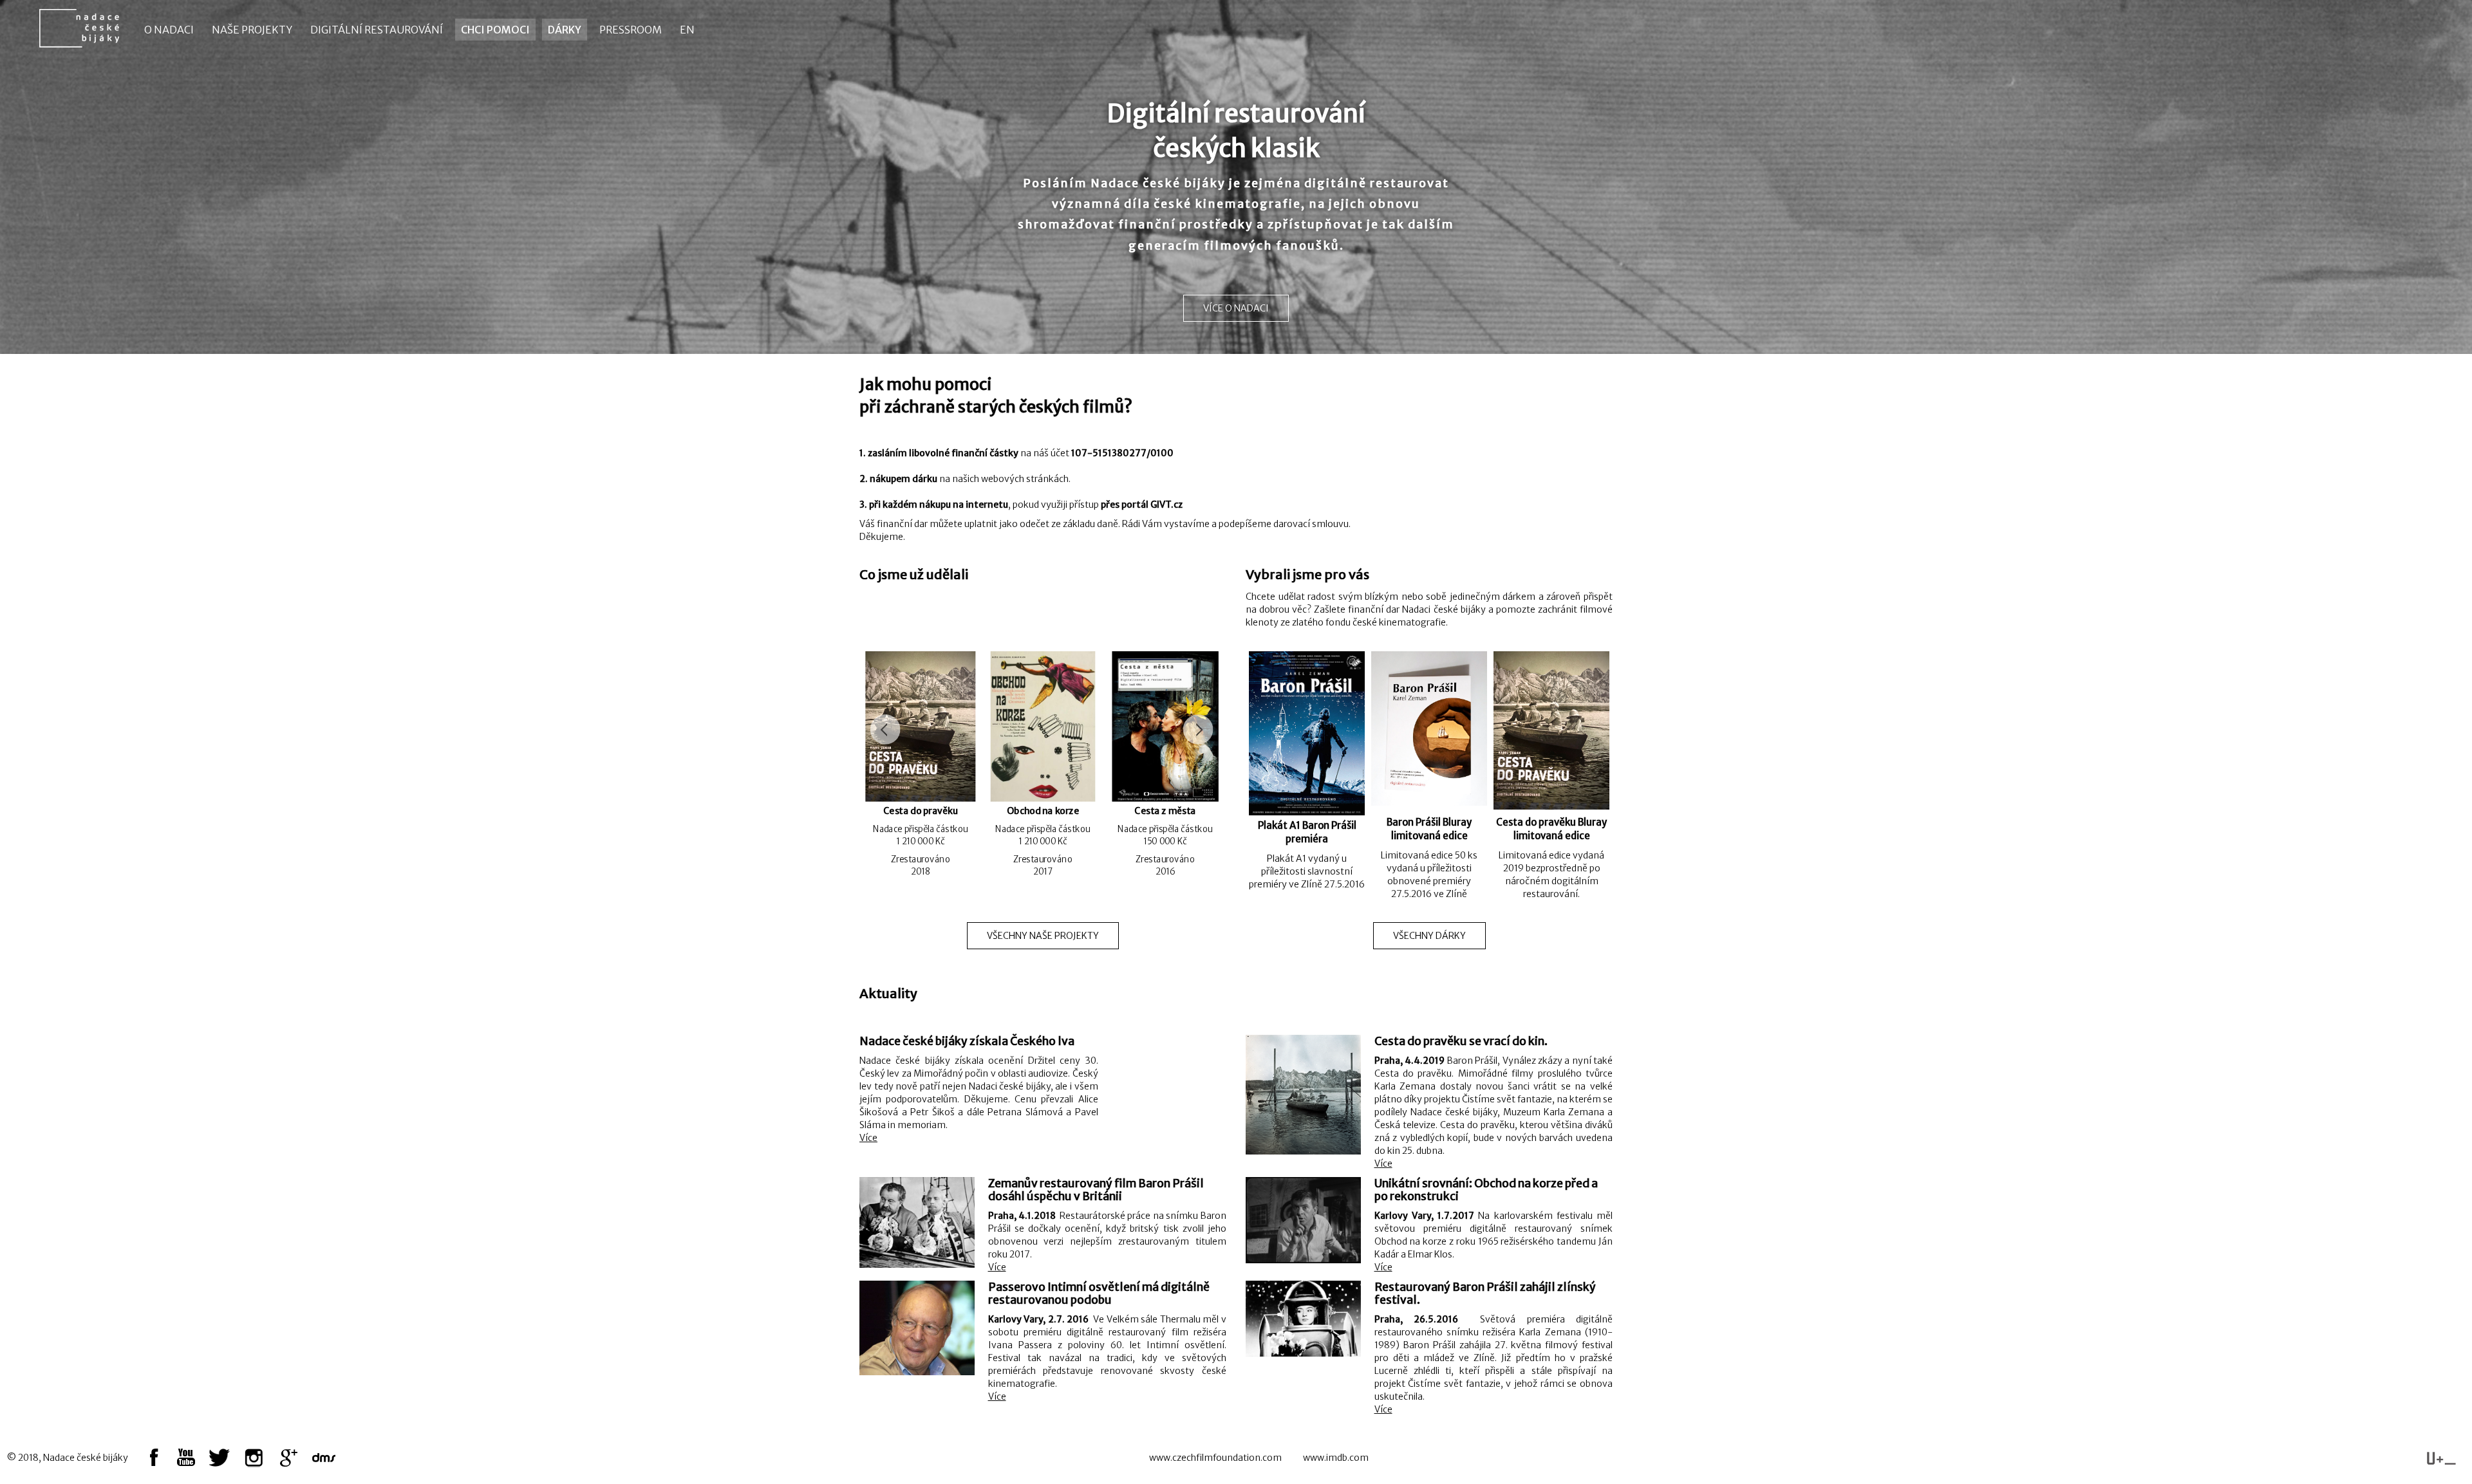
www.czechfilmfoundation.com (1215, 1458)
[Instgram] (253, 1458)
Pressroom (631, 30)
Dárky (565, 30)
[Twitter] (220, 1458)
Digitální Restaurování (377, 30)
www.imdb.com (1336, 1458)
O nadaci (169, 30)
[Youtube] (187, 1458)
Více (868, 1138)
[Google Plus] (287, 1458)
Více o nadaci (1236, 308)
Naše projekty (252, 30)
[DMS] (324, 1458)
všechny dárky (1429, 936)
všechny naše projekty (1043, 936)
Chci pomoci (495, 30)
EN (687, 30)
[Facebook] (154, 1458)
